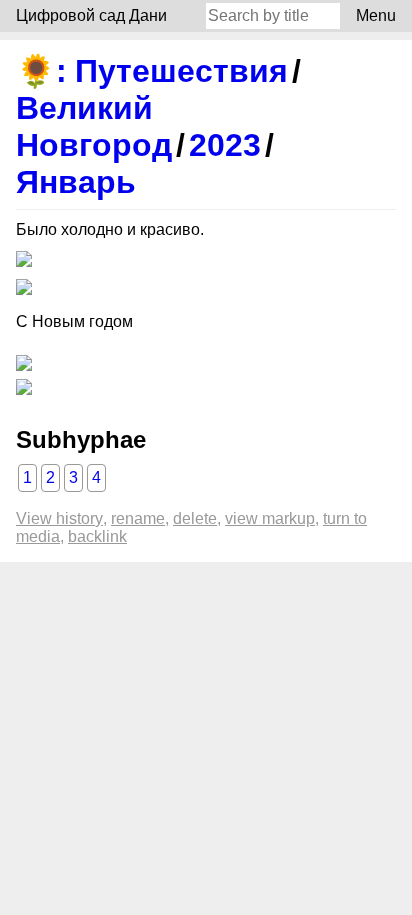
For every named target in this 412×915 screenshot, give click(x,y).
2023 (225, 145)
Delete (195, 518)
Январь (76, 182)
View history (59, 518)
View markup (270, 518)
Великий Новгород (94, 126)
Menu (376, 15)
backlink (97, 536)
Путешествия (181, 71)
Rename (138, 518)
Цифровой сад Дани (91, 15)
